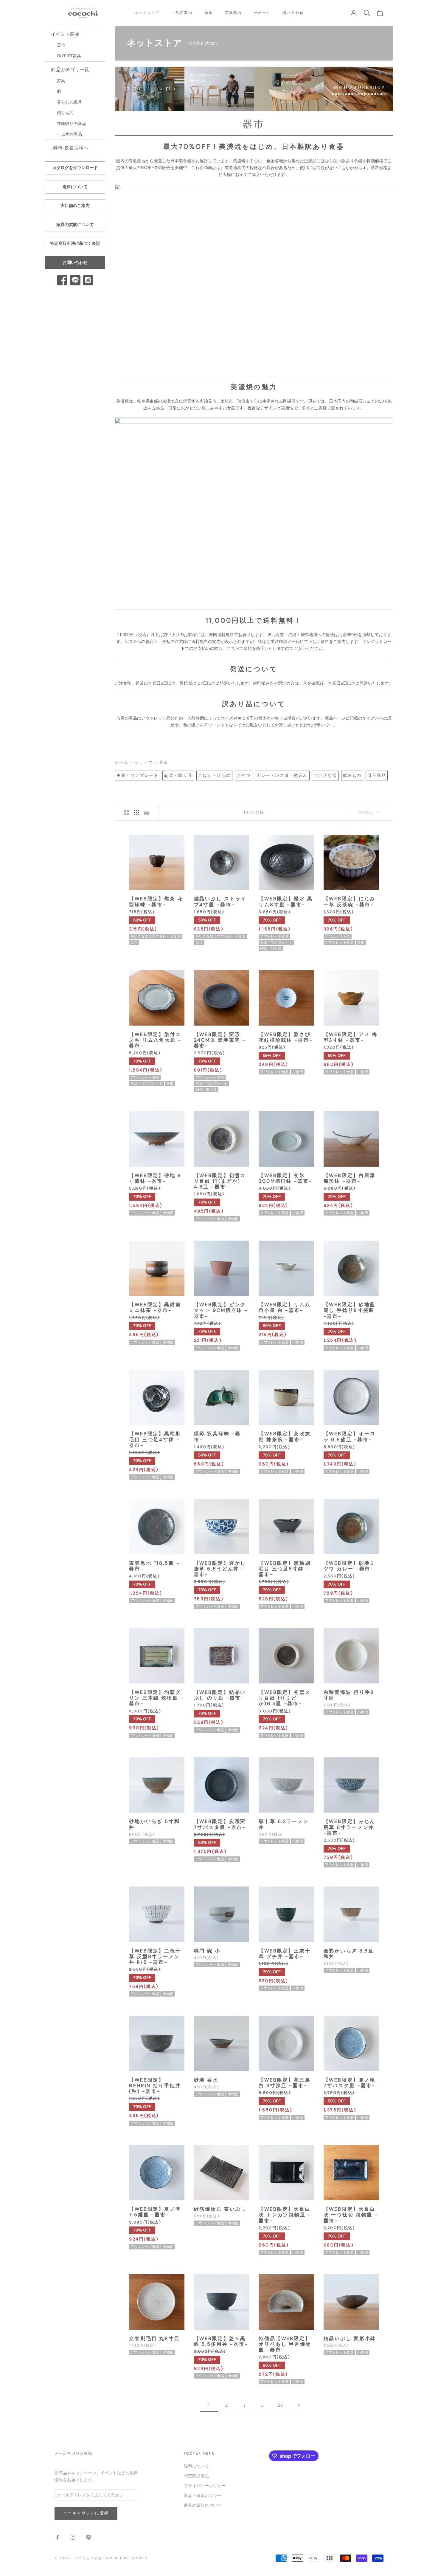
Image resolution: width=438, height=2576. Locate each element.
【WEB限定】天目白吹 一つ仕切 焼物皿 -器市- (351, 2215)
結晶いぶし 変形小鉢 (350, 2338)
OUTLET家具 (69, 56)
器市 (61, 45)
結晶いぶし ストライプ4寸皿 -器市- (220, 902)
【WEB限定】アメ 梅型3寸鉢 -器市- (351, 1037)
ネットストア (147, 13)
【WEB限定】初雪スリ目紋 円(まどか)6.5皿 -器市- (285, 1698)
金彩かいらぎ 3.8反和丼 (349, 1954)
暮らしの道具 (69, 102)
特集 (209, 13)
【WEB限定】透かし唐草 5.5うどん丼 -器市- (220, 1569)
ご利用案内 (182, 13)
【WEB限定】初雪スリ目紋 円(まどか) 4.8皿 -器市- (220, 1181)
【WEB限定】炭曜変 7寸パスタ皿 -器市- (220, 1824)
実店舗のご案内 (75, 206)
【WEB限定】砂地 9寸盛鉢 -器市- (155, 1178)
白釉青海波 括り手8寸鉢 (349, 1695)
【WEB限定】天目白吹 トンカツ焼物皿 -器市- (285, 2215)
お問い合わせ (75, 263)
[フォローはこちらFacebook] (58, 2537)
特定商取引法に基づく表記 (75, 243)
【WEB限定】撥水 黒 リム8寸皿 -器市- (286, 902)
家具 (61, 81)
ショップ (144, 763)
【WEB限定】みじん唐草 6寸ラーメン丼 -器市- (350, 1827)
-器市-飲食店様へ (70, 148)
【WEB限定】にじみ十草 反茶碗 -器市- (350, 902)
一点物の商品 (69, 134)
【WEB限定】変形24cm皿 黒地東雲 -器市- (220, 1040)
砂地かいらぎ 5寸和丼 (154, 1824)
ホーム (122, 763)
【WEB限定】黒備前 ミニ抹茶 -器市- (155, 1307)
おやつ (244, 776)
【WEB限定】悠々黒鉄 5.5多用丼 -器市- (221, 2341)
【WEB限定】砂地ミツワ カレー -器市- (350, 1566)
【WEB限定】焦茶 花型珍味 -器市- (156, 902)
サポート (262, 13)
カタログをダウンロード (75, 168)
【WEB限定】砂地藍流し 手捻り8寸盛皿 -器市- (350, 1310)
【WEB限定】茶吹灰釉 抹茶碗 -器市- (285, 1437)
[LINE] (75, 280)
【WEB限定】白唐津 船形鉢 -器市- (350, 1178)
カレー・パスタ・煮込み (282, 776)
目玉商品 (377, 776)
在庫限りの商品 (72, 124)
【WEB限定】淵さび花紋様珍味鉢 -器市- (286, 1037)
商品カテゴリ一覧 (70, 70)
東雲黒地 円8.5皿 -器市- (154, 1566)
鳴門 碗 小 (207, 1951)
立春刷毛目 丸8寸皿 (154, 2338)
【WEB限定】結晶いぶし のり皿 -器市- (220, 1695)
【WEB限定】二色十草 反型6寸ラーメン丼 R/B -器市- (155, 1957)
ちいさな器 (325, 776)
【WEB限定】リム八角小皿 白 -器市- (285, 1307)
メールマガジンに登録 (86, 2513)
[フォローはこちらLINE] (88, 2537)
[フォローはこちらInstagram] (73, 2537)
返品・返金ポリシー (203, 2496)
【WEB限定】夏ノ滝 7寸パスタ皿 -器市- (350, 2083)
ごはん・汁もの (214, 776)
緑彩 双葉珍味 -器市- (218, 1437)
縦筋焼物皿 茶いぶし (220, 2209)
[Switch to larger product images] (126, 812)
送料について (75, 187)
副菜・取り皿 (178, 776)
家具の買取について (75, 225)
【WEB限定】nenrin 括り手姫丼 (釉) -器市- (155, 2086)
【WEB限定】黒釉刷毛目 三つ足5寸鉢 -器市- (285, 1569)
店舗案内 (233, 13)
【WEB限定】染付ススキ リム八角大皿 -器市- (155, 1040)
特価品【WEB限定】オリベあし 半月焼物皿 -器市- (285, 2344)
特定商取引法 (196, 2476)
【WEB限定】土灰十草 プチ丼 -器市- (285, 1954)
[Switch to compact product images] (147, 812)
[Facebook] (62, 280)
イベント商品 (65, 34)
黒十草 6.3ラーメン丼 (284, 1824)
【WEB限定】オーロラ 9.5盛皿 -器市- (350, 1437)
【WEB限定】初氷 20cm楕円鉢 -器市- (286, 1178)
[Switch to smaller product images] (136, 812)
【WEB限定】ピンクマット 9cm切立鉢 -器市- (221, 1310)
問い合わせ (293, 13)
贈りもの (65, 113)
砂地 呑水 (206, 2080)
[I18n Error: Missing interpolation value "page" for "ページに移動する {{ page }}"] (299, 2405)
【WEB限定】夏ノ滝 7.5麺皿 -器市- (155, 2212)
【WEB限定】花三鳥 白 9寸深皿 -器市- (285, 2083)
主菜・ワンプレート (137, 776)
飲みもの (352, 776)
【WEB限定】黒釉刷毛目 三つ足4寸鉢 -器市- (155, 1439)
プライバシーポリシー (205, 2486)
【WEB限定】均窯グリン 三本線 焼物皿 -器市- (156, 1698)
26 (281, 2405)
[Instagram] (88, 280)
